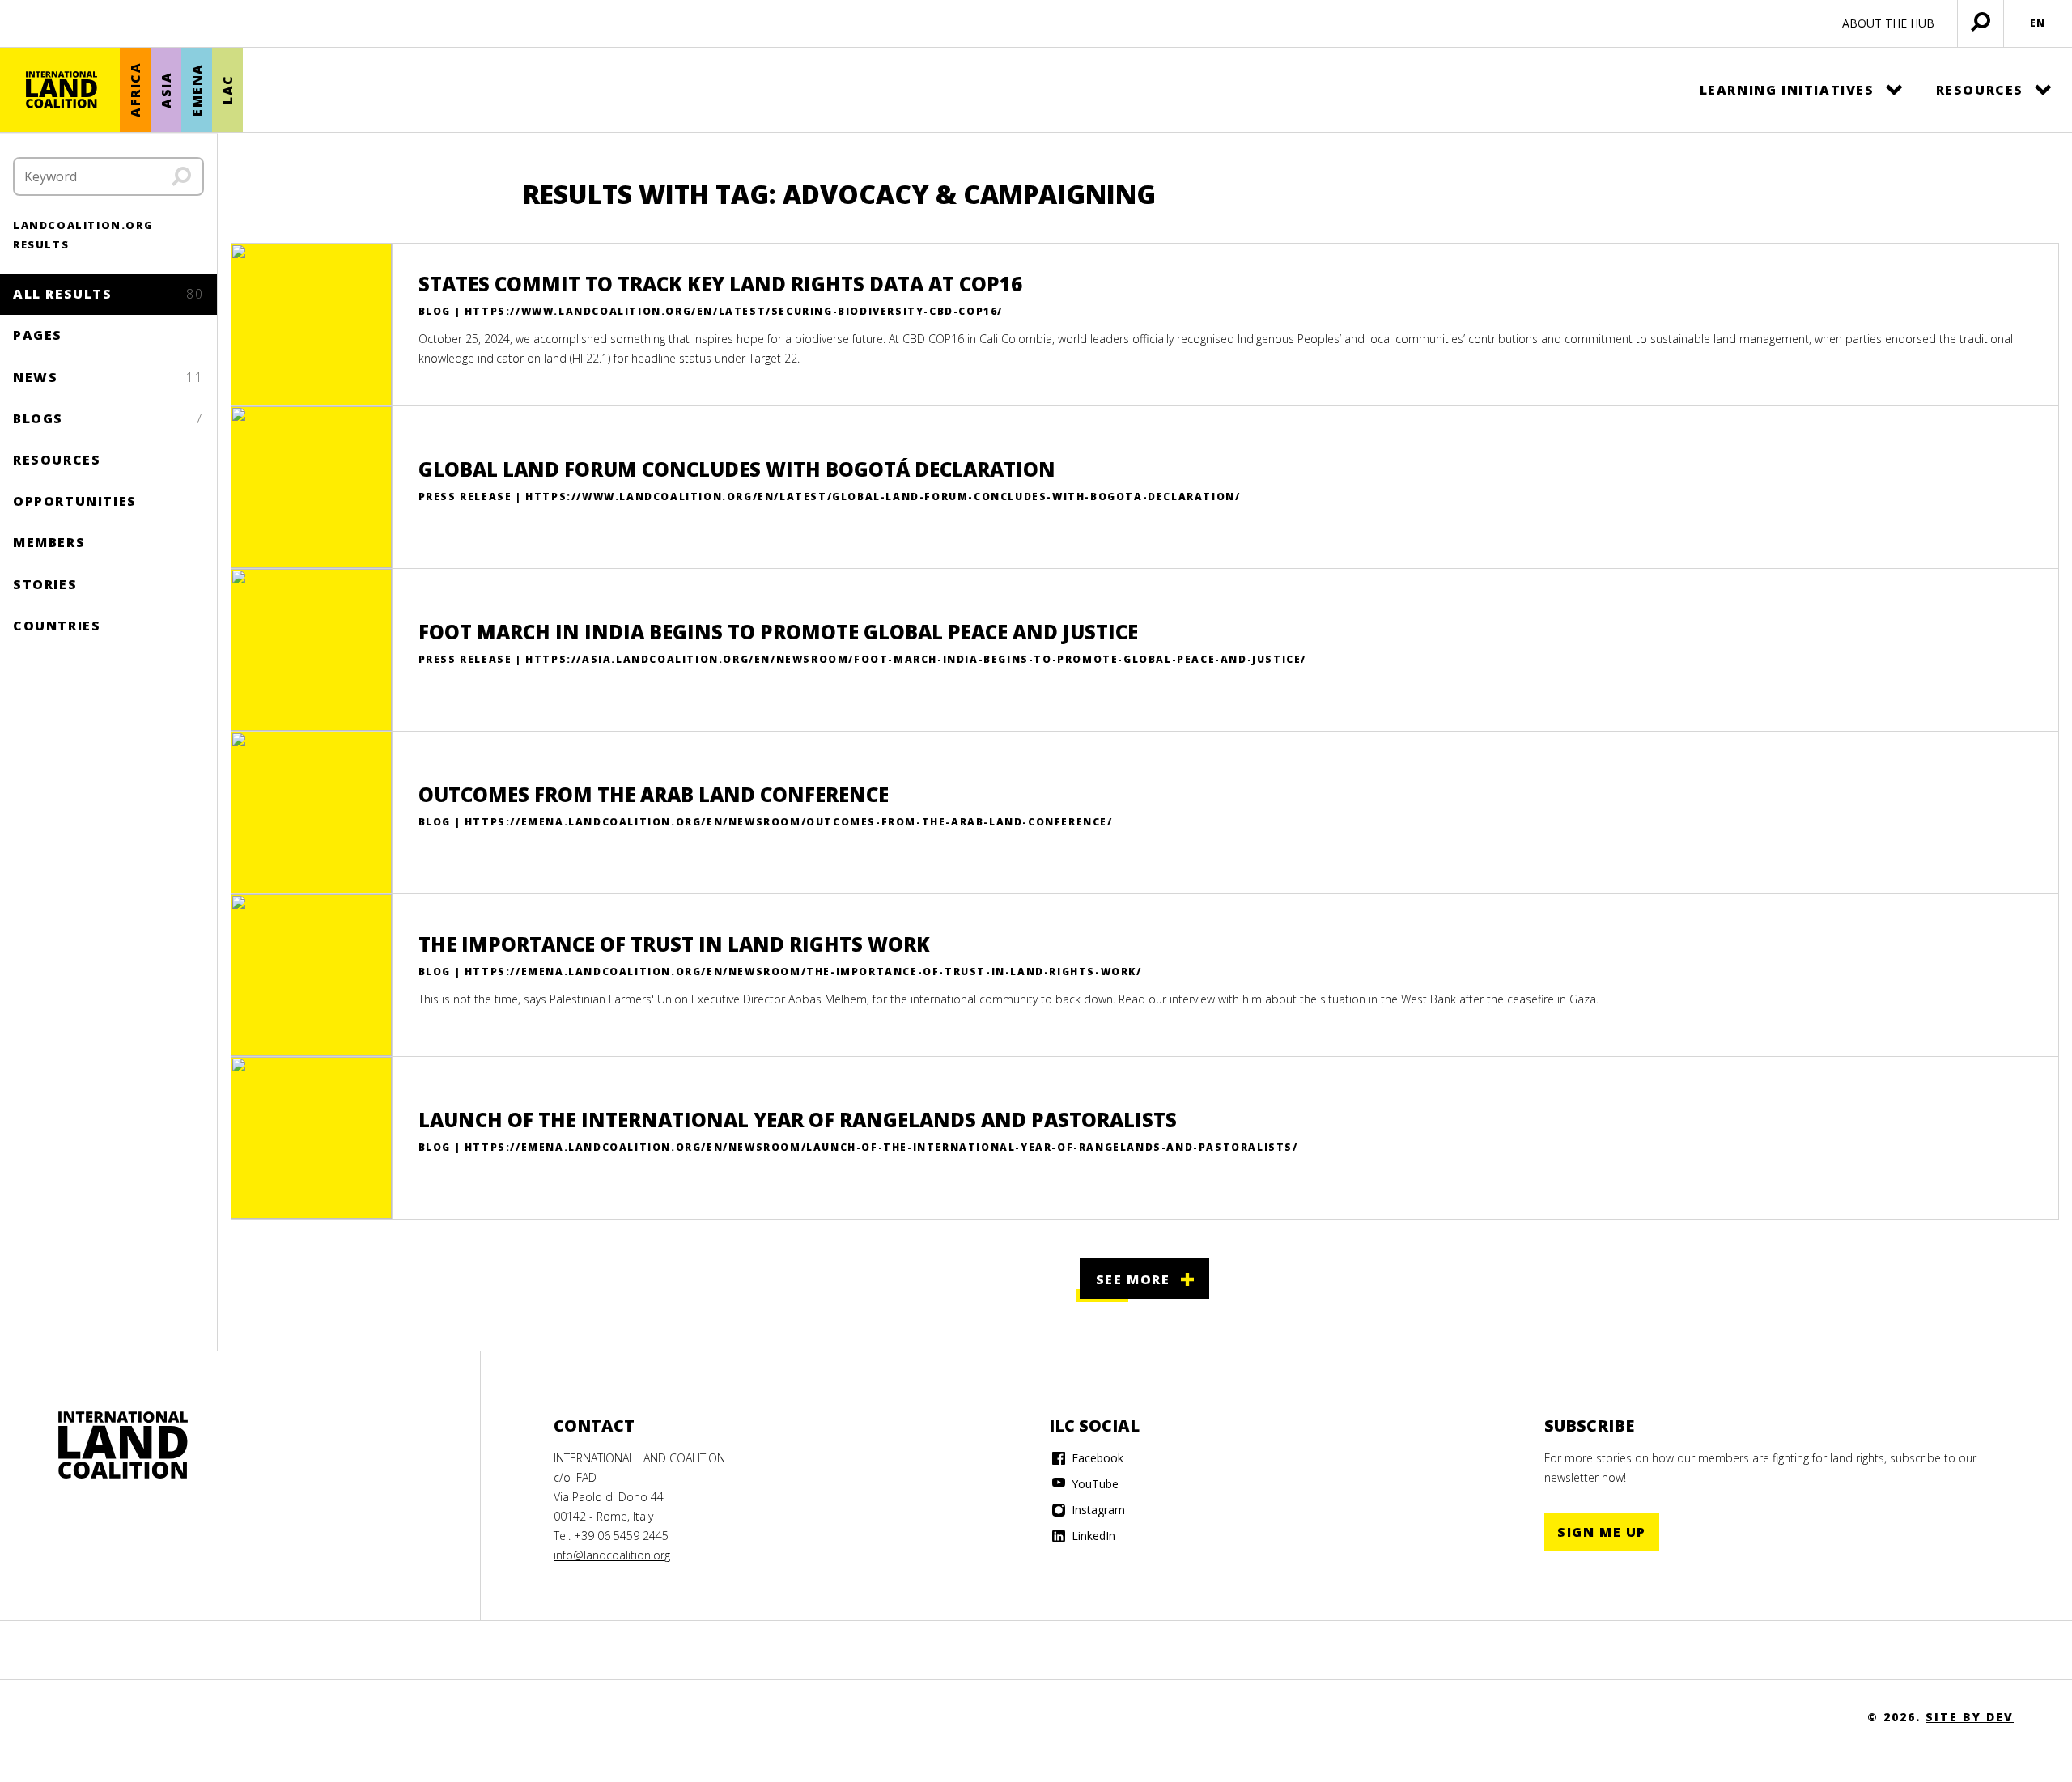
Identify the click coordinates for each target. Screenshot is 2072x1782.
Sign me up (1602, 1532)
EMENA (197, 90)
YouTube (1093, 1484)
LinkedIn (1092, 1536)
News (108, 377)
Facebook (1096, 1458)
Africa (135, 90)
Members (49, 542)
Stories (45, 584)
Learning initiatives (1787, 90)
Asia (166, 89)
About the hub (1888, 23)
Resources (1980, 90)
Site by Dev (1970, 1717)
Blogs (108, 418)
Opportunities (75, 501)
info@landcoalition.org (612, 1555)
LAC (227, 90)
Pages (38, 335)
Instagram (1097, 1510)
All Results (108, 294)
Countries (57, 626)
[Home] (62, 90)
